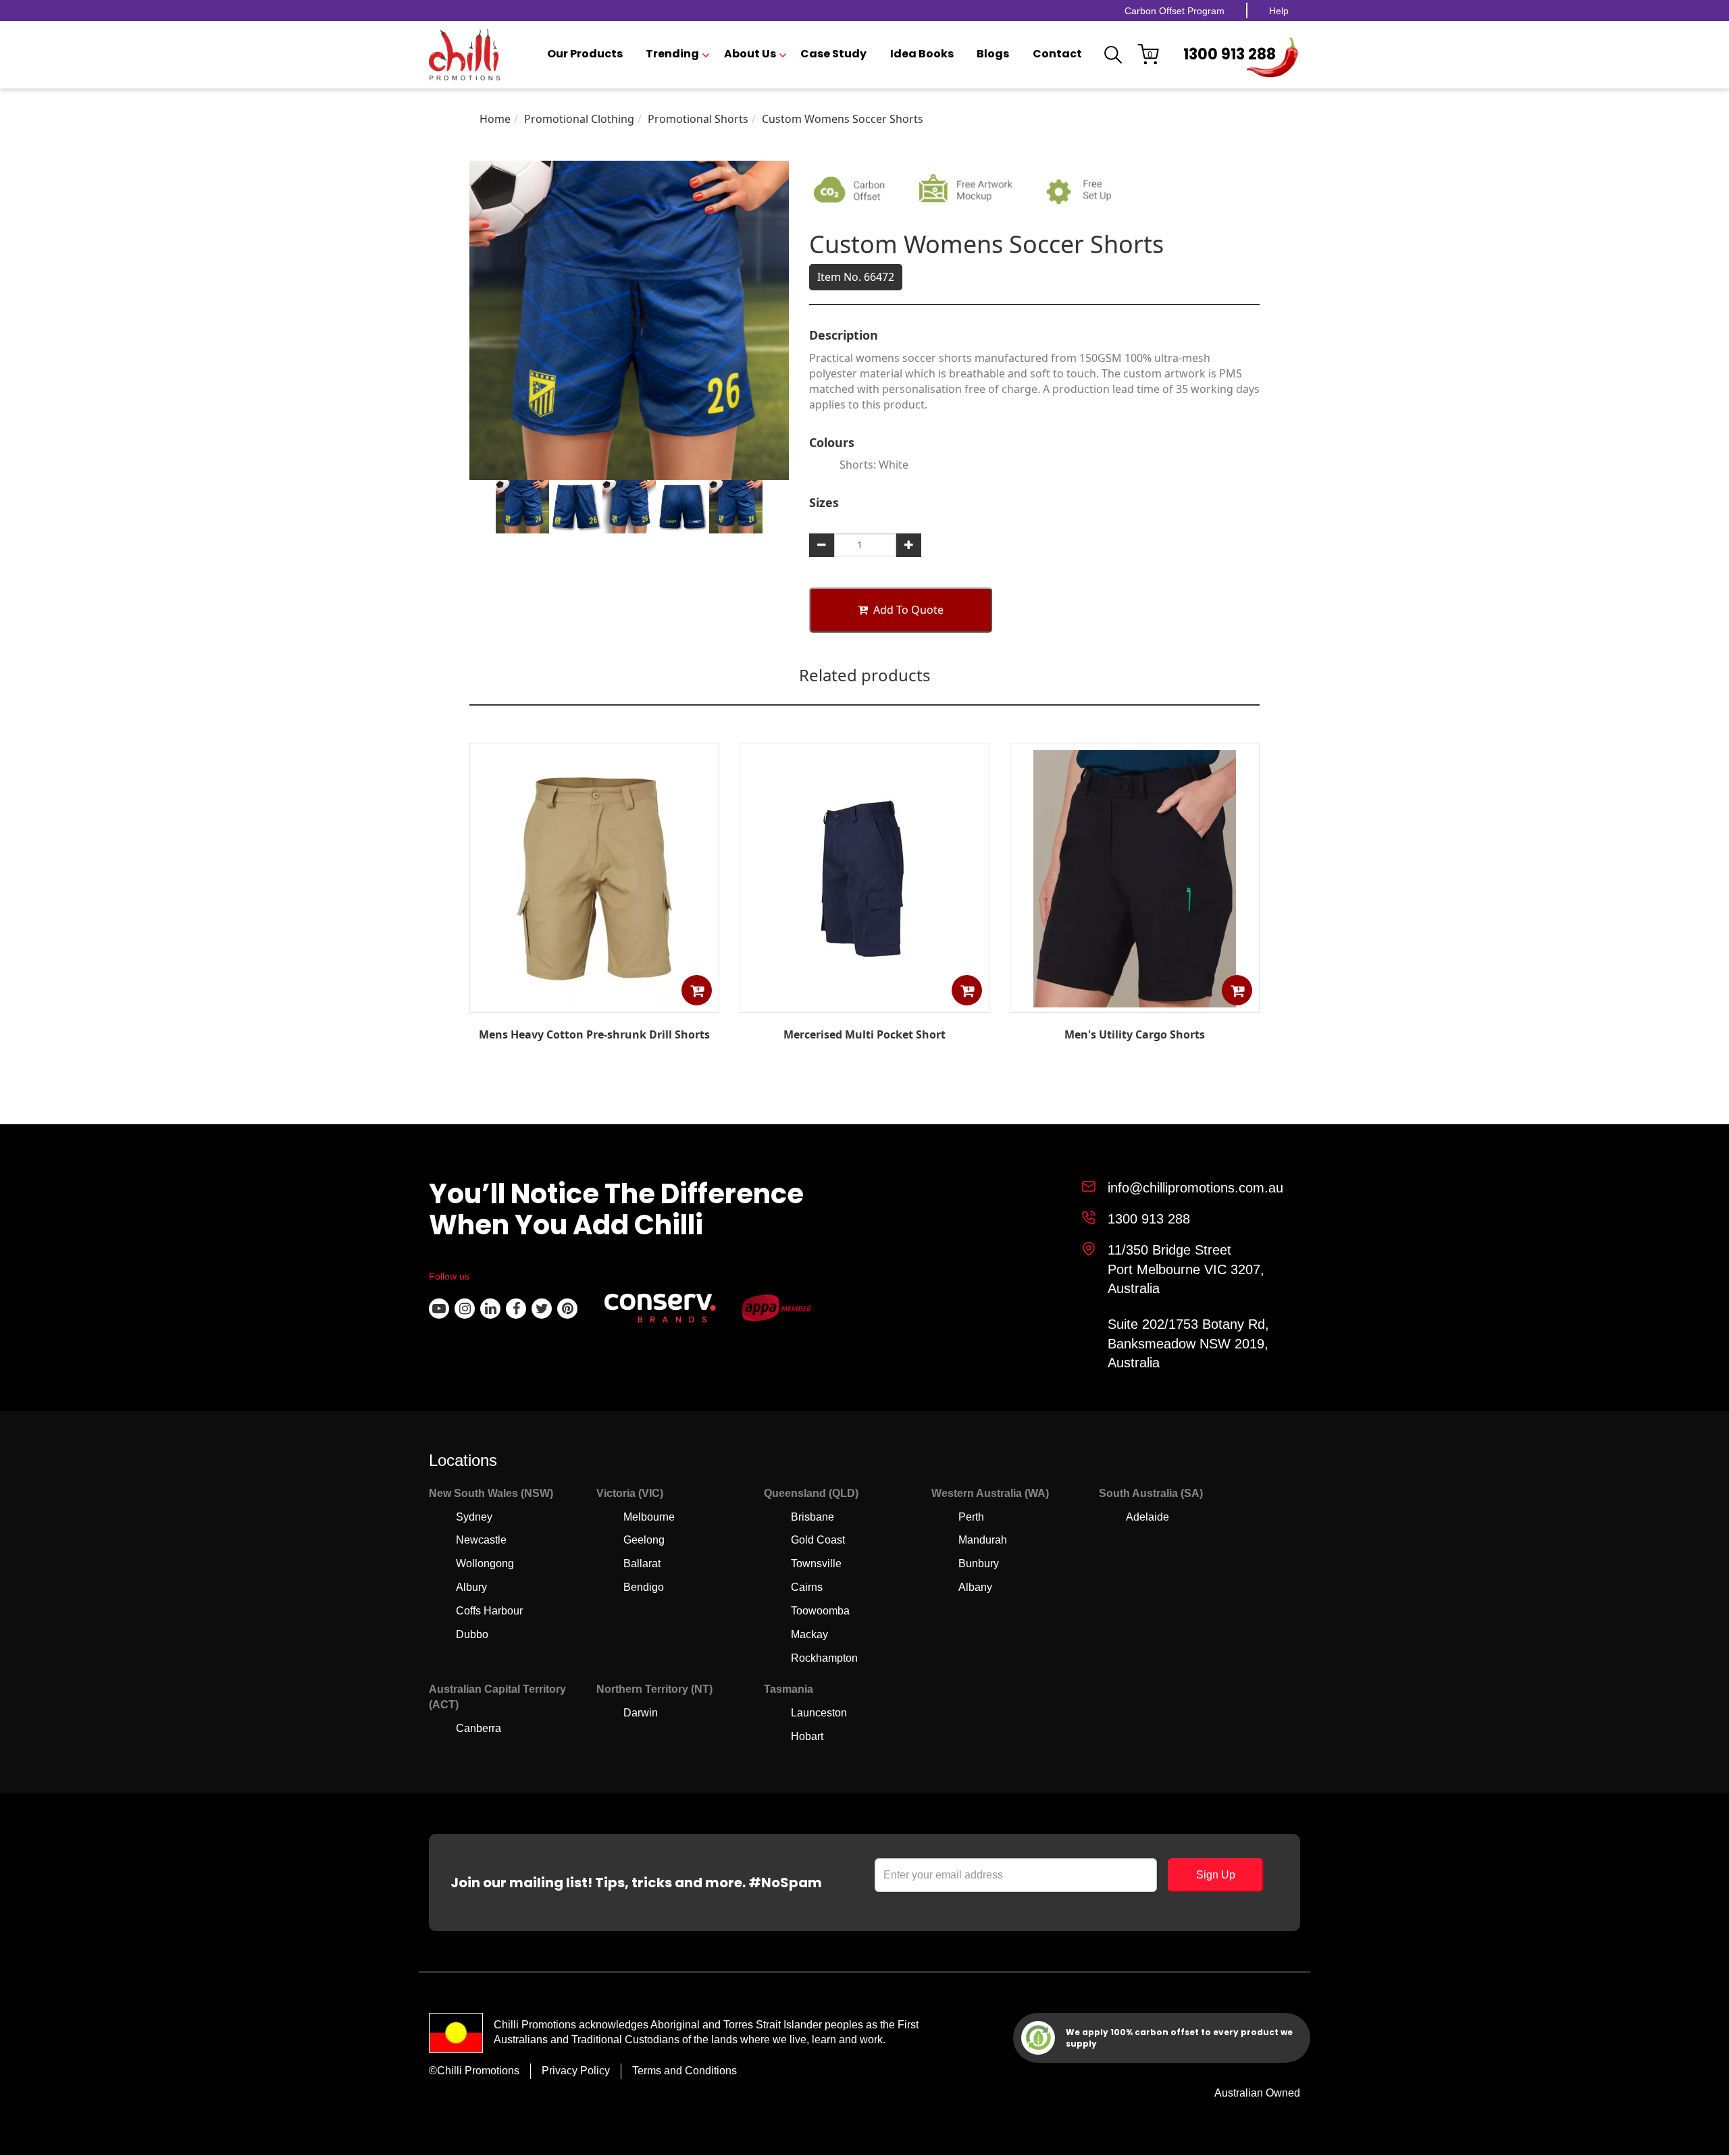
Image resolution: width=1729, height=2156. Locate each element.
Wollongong (485, 1563)
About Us (750, 54)
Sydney (474, 1517)
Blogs (993, 54)
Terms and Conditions (685, 2071)
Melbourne (649, 1517)
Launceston (819, 1713)
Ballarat (642, 1563)
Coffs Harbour (489, 1611)
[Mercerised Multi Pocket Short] (864, 1003)
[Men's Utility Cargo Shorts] (1135, 1003)
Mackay (809, 1634)
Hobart (807, 1736)
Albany (975, 1587)
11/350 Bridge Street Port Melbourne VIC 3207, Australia (1186, 1269)
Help (1279, 11)
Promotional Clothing (579, 119)
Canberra (479, 1728)
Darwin (641, 1713)
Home (495, 119)
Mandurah (983, 1540)
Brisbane (812, 1517)
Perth (971, 1517)
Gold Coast (818, 1540)
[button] (697, 990)
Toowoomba (820, 1611)
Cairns (807, 1587)
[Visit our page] (439, 1309)
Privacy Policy (576, 2071)
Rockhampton (824, 1658)
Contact (1057, 54)
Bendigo (644, 1587)
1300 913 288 (1230, 54)
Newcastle (481, 1540)
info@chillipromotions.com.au (1195, 1188)
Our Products (585, 54)
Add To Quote (908, 610)
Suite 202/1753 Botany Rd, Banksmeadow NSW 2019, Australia (1188, 1343)
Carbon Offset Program (1175, 11)
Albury (471, 1587)
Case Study (833, 54)
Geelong (644, 1540)
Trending (672, 54)
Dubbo (472, 1634)
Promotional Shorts (698, 119)
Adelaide (1147, 1517)
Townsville (816, 1563)
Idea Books (922, 54)
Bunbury (979, 1563)
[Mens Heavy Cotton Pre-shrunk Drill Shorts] (594, 1003)
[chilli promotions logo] (464, 55)
